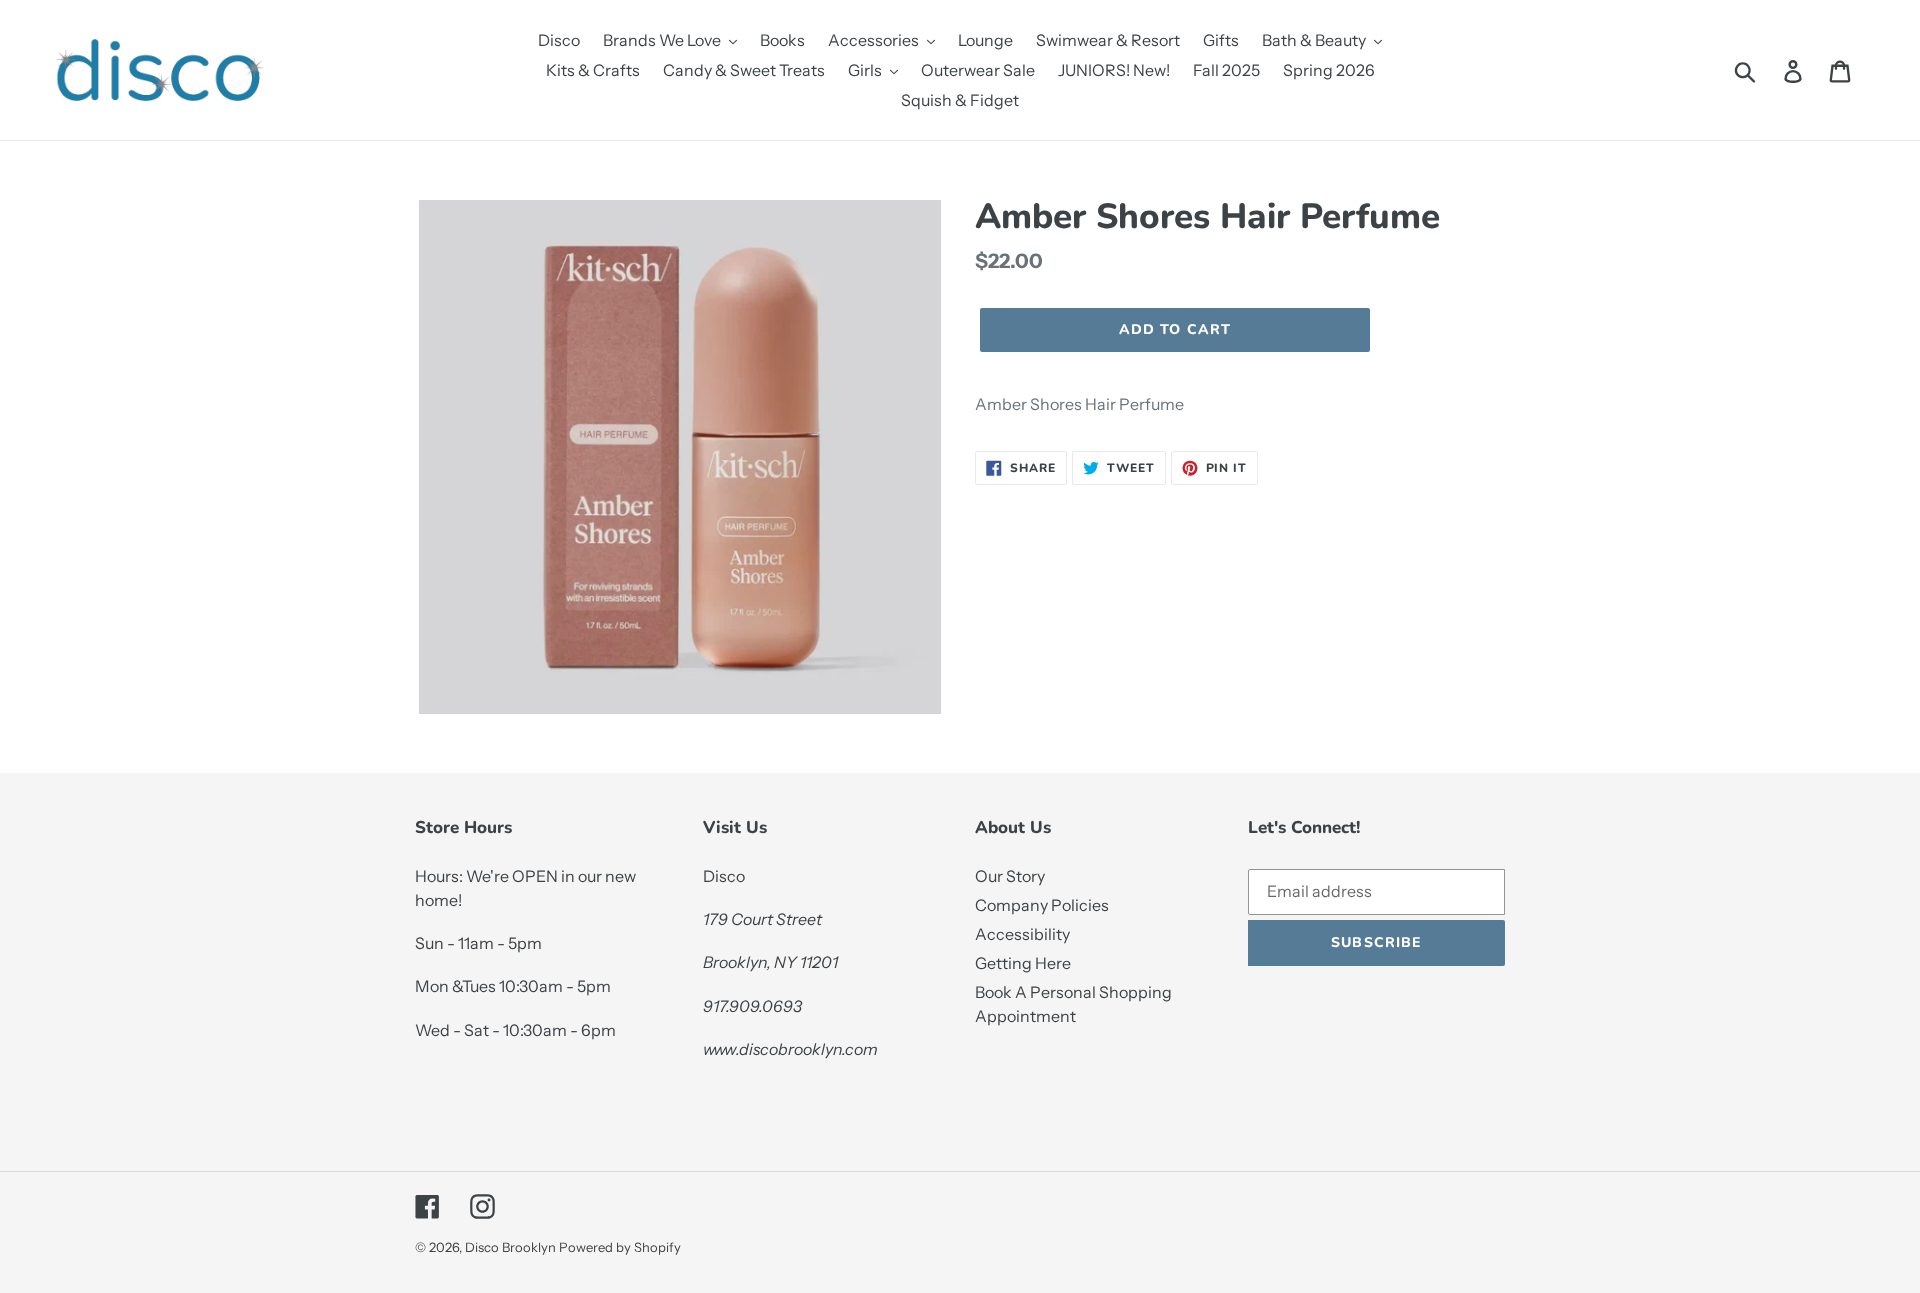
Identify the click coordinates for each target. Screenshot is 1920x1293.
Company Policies (1042, 905)
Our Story (1010, 876)
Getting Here (1023, 963)
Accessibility (1022, 934)
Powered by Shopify (620, 1247)
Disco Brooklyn (510, 1247)
